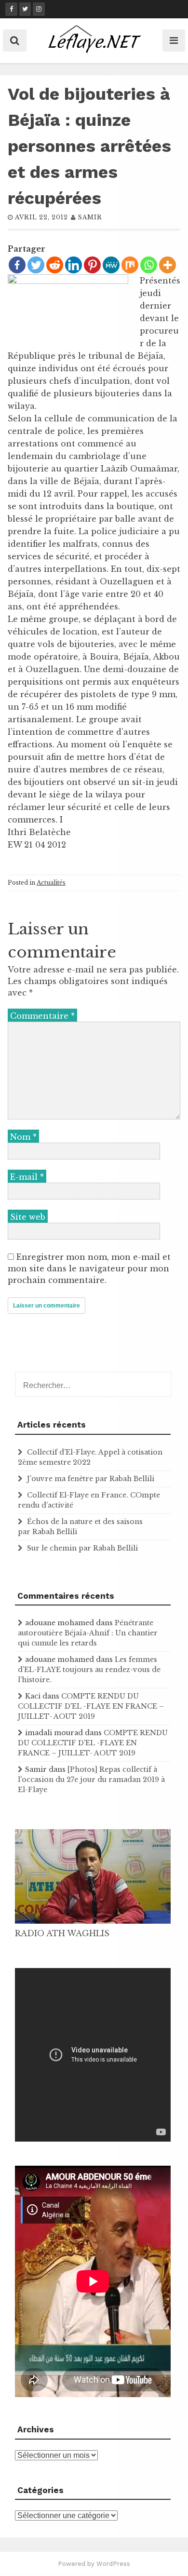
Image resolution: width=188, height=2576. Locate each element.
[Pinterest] (92, 265)
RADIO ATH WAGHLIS (62, 1933)
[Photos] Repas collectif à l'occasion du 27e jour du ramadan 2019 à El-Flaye (91, 1780)
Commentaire (42, 1016)
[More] (168, 265)
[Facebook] (17, 265)
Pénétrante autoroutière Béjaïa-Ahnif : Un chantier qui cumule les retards (88, 1633)
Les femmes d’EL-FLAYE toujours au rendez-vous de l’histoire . (89, 1670)
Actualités (51, 883)
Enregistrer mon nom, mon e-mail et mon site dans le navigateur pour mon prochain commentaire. (89, 1268)
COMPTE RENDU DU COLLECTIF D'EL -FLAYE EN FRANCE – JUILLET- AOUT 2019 (91, 1706)
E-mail (27, 1177)
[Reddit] (55, 265)
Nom (23, 1137)
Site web (28, 1217)
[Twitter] (36, 265)
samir (90, 217)
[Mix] (130, 265)
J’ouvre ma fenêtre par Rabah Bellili (91, 1479)
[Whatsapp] (149, 265)
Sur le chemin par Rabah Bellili (82, 1548)
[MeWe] (111, 265)
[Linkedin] (74, 265)
